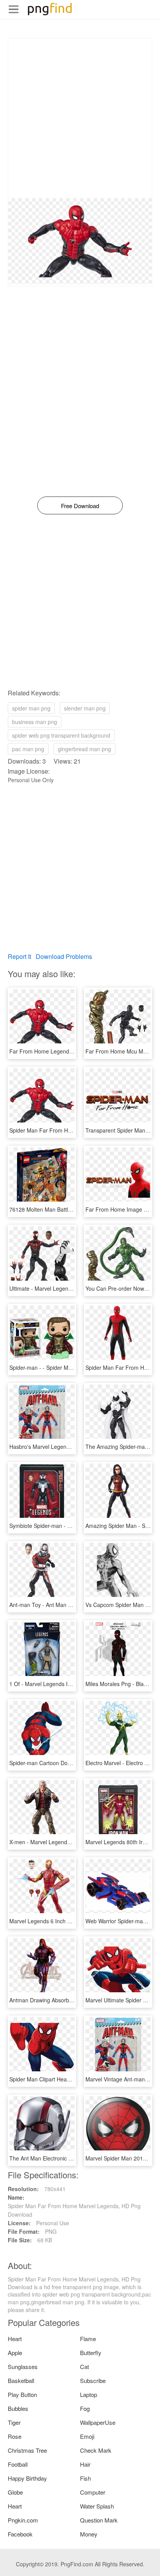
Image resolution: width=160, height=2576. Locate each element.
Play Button (22, 2394)
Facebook (20, 2534)
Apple (15, 2353)
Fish (85, 2478)
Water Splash (97, 2506)
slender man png (85, 708)
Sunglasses (23, 2367)
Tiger (14, 2422)
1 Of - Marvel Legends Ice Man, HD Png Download (72, 1684)
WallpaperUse (98, 2422)
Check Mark (96, 2450)
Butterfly (91, 2353)
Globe (15, 2492)
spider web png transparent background (61, 735)
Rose (15, 2436)
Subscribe (93, 2380)
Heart (15, 2339)
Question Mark (99, 2520)
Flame (88, 2339)
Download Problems (64, 956)
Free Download (80, 506)
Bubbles (18, 2408)
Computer (93, 2492)
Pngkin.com (23, 2520)
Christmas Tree (27, 2450)
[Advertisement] (80, 118)
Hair (85, 2464)
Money (89, 2534)
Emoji (87, 2436)
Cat (84, 2367)
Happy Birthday (27, 2478)
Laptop (89, 2394)
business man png (35, 722)
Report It (19, 956)
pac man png (28, 749)
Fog (85, 2408)
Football (18, 2464)
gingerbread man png (84, 749)
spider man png (31, 708)
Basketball (21, 2380)
